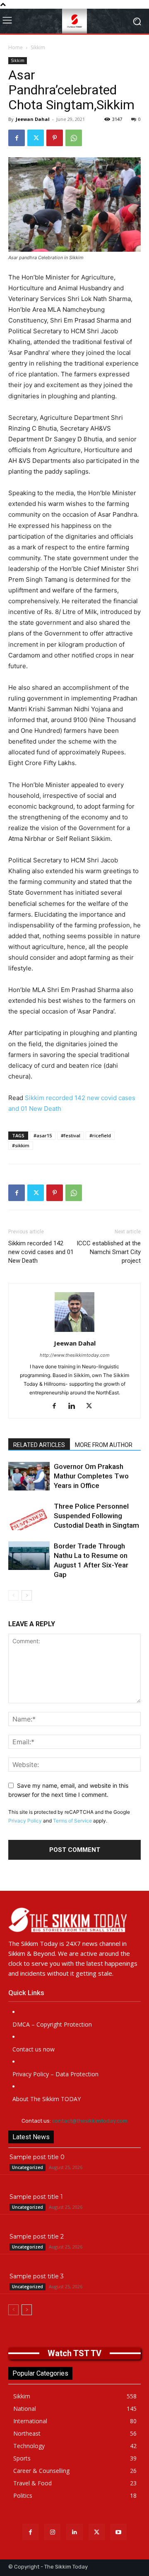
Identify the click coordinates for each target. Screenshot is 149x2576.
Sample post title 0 (37, 2157)
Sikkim (38, 47)
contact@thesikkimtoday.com (90, 2121)
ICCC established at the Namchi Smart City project (109, 1252)
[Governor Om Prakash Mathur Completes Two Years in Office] (29, 1476)
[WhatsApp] (74, 138)
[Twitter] (36, 138)
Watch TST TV (74, 2353)
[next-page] (27, 1595)
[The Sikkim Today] (74, 1920)
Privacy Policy (25, 1821)
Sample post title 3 (37, 2276)
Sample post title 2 (37, 2237)
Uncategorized (28, 2167)
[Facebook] (17, 138)
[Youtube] (119, 2532)
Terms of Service (72, 1821)
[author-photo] (74, 1332)
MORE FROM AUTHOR (104, 1445)
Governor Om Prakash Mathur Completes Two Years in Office (91, 1476)
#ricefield (100, 1135)
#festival (71, 1135)
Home (16, 47)
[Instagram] (52, 2532)
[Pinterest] (55, 138)
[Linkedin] (75, 1406)
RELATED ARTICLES (39, 1445)
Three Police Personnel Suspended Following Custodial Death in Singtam (96, 1516)
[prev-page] (13, 1595)
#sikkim (21, 1145)
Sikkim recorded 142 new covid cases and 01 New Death (41, 1252)
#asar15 (43, 1135)
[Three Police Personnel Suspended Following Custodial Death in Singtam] (29, 1516)
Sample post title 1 (36, 2197)
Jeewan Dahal (33, 119)
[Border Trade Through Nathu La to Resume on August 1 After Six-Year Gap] (29, 1556)
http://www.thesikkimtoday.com (75, 1355)
